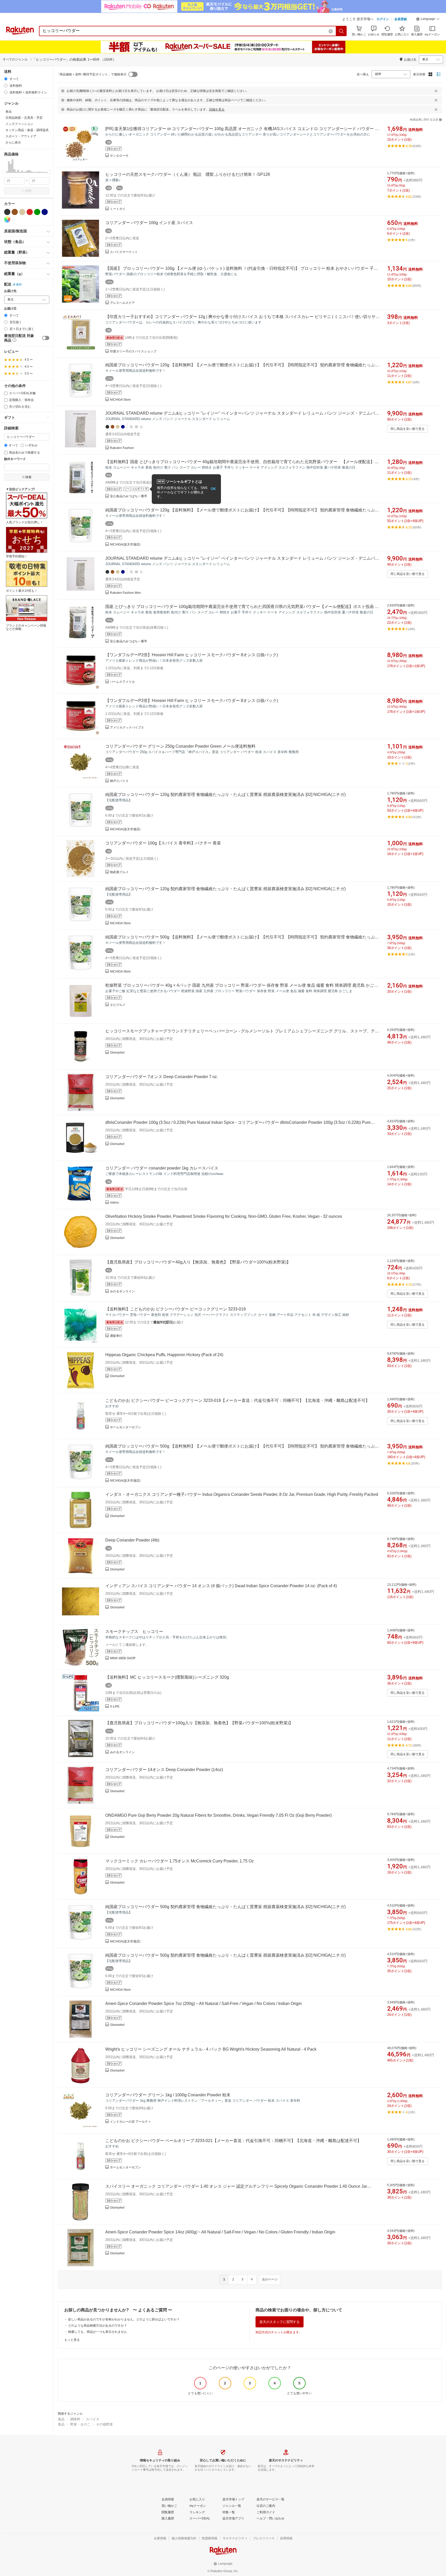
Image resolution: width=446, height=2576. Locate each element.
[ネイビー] (45, 212)
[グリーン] (37, 212)
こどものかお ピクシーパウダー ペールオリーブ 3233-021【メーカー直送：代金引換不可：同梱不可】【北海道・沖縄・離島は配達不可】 (233, 2141)
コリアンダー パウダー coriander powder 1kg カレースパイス (162, 1168)
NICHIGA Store (120, 400)
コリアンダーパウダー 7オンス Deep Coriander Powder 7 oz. (162, 1077)
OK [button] (213, 489)
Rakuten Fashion (122, 448)
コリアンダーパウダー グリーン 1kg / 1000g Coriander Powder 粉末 (168, 2095)
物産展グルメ (119, 872)
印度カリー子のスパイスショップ (133, 351)
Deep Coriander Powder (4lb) (132, 1540)
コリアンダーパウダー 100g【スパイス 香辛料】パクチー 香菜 (163, 843)
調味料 (75, 2419)
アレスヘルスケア (122, 303)
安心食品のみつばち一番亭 (129, 496)
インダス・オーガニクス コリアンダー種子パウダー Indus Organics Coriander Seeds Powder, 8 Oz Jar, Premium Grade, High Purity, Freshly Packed (242, 1494)
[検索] (341, 31)
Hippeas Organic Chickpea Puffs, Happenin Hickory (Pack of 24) (164, 1355)
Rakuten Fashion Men (125, 593)
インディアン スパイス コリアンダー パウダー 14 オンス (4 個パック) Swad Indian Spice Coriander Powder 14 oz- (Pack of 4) (221, 1586)
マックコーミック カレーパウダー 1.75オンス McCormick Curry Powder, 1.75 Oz (180, 1861)
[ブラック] (7, 212)
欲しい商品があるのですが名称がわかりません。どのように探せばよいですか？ (124, 2319)
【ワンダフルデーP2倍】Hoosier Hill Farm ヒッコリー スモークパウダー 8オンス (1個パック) (192, 655)
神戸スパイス (119, 781)
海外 (19, 285)
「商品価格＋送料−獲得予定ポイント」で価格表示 (91, 74)
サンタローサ (119, 156)
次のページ (270, 2279)
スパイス (93, 2419)
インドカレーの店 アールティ (130, 2122)
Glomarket (117, 1053)
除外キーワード (15, 459)
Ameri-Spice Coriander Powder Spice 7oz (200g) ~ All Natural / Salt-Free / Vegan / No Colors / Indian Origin (204, 2004)
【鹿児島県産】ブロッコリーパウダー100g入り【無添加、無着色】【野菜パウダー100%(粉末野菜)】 (199, 1723)
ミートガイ (118, 209)
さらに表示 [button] (13, 143)
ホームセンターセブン (125, 1427)
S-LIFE (115, 1706)
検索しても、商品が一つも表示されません (98, 2332)
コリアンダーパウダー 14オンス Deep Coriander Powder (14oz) (164, 1770)
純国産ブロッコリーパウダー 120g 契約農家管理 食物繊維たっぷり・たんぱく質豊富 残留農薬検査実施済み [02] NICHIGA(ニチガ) (225, 795)
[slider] (4, 172)
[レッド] (30, 212)
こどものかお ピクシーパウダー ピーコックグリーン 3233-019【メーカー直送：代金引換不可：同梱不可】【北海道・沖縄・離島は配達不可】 (237, 1400)
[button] (428, 20)
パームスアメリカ (122, 682)
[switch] (46, 338)
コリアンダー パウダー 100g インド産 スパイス (149, 223)
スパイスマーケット (124, 252)
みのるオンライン (122, 1291)
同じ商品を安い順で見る (408, 429)
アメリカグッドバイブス (127, 728)
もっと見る (72, 2340)
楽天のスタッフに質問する (280, 2322)
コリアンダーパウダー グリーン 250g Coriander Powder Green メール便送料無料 (180, 746)
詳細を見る (217, 109)
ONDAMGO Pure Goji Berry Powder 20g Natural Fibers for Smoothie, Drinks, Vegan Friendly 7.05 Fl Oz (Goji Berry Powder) (218, 1815)
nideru (114, 1203)
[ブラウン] (15, 212)
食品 (61, 2419)
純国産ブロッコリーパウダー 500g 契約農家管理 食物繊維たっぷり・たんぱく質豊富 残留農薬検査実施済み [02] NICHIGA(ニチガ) (225, 1907)
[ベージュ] (22, 212)
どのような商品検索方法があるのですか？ (98, 2326)
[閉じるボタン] (436, 91)
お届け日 (10, 309)
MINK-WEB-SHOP (123, 1658)
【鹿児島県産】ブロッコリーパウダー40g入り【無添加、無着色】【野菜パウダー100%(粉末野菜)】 (198, 1262)
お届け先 (10, 291)
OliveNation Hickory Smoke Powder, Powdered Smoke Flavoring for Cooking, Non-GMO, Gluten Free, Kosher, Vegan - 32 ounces (224, 1216)
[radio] (6, 79)
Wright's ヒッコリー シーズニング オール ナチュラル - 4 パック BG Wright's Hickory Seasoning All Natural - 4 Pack (211, 2049)
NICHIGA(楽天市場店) (125, 544)
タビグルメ (118, 1005)
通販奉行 (116, 1336)
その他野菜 (104, 2424)
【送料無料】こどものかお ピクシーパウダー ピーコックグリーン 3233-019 (176, 1309)
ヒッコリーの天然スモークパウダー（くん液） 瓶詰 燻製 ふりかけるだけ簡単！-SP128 (188, 174)
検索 (28, 191)
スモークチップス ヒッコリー (134, 1631)
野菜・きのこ (80, 2424)
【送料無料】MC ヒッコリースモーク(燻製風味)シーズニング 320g (167, 1677)
